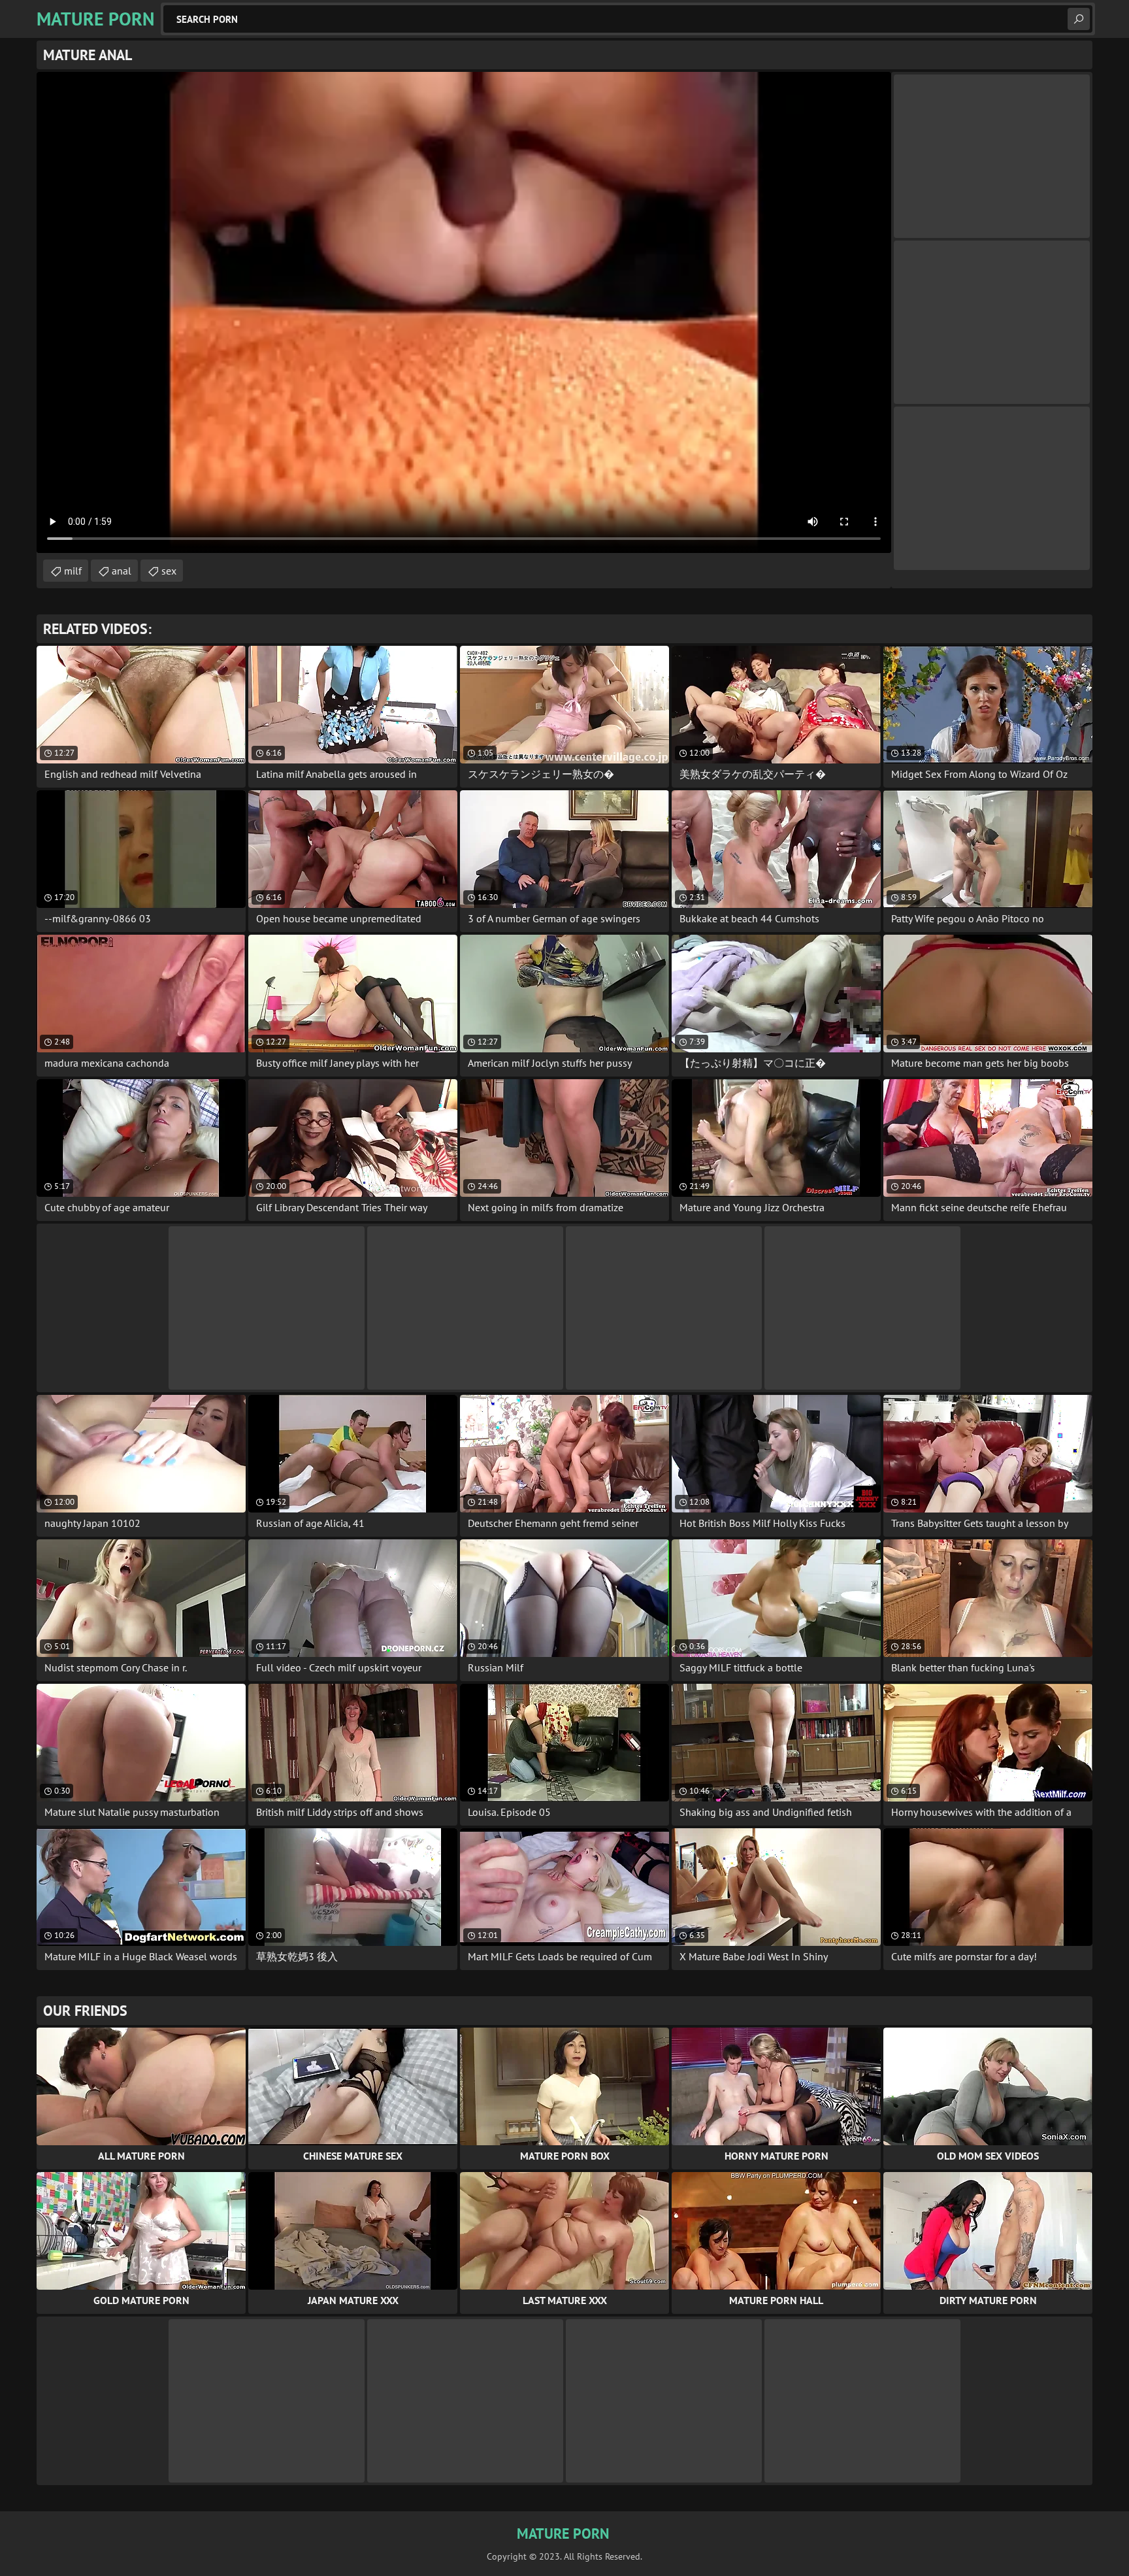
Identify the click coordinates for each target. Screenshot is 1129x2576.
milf (73, 571)
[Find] (1079, 19)
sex (169, 571)
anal (122, 571)
